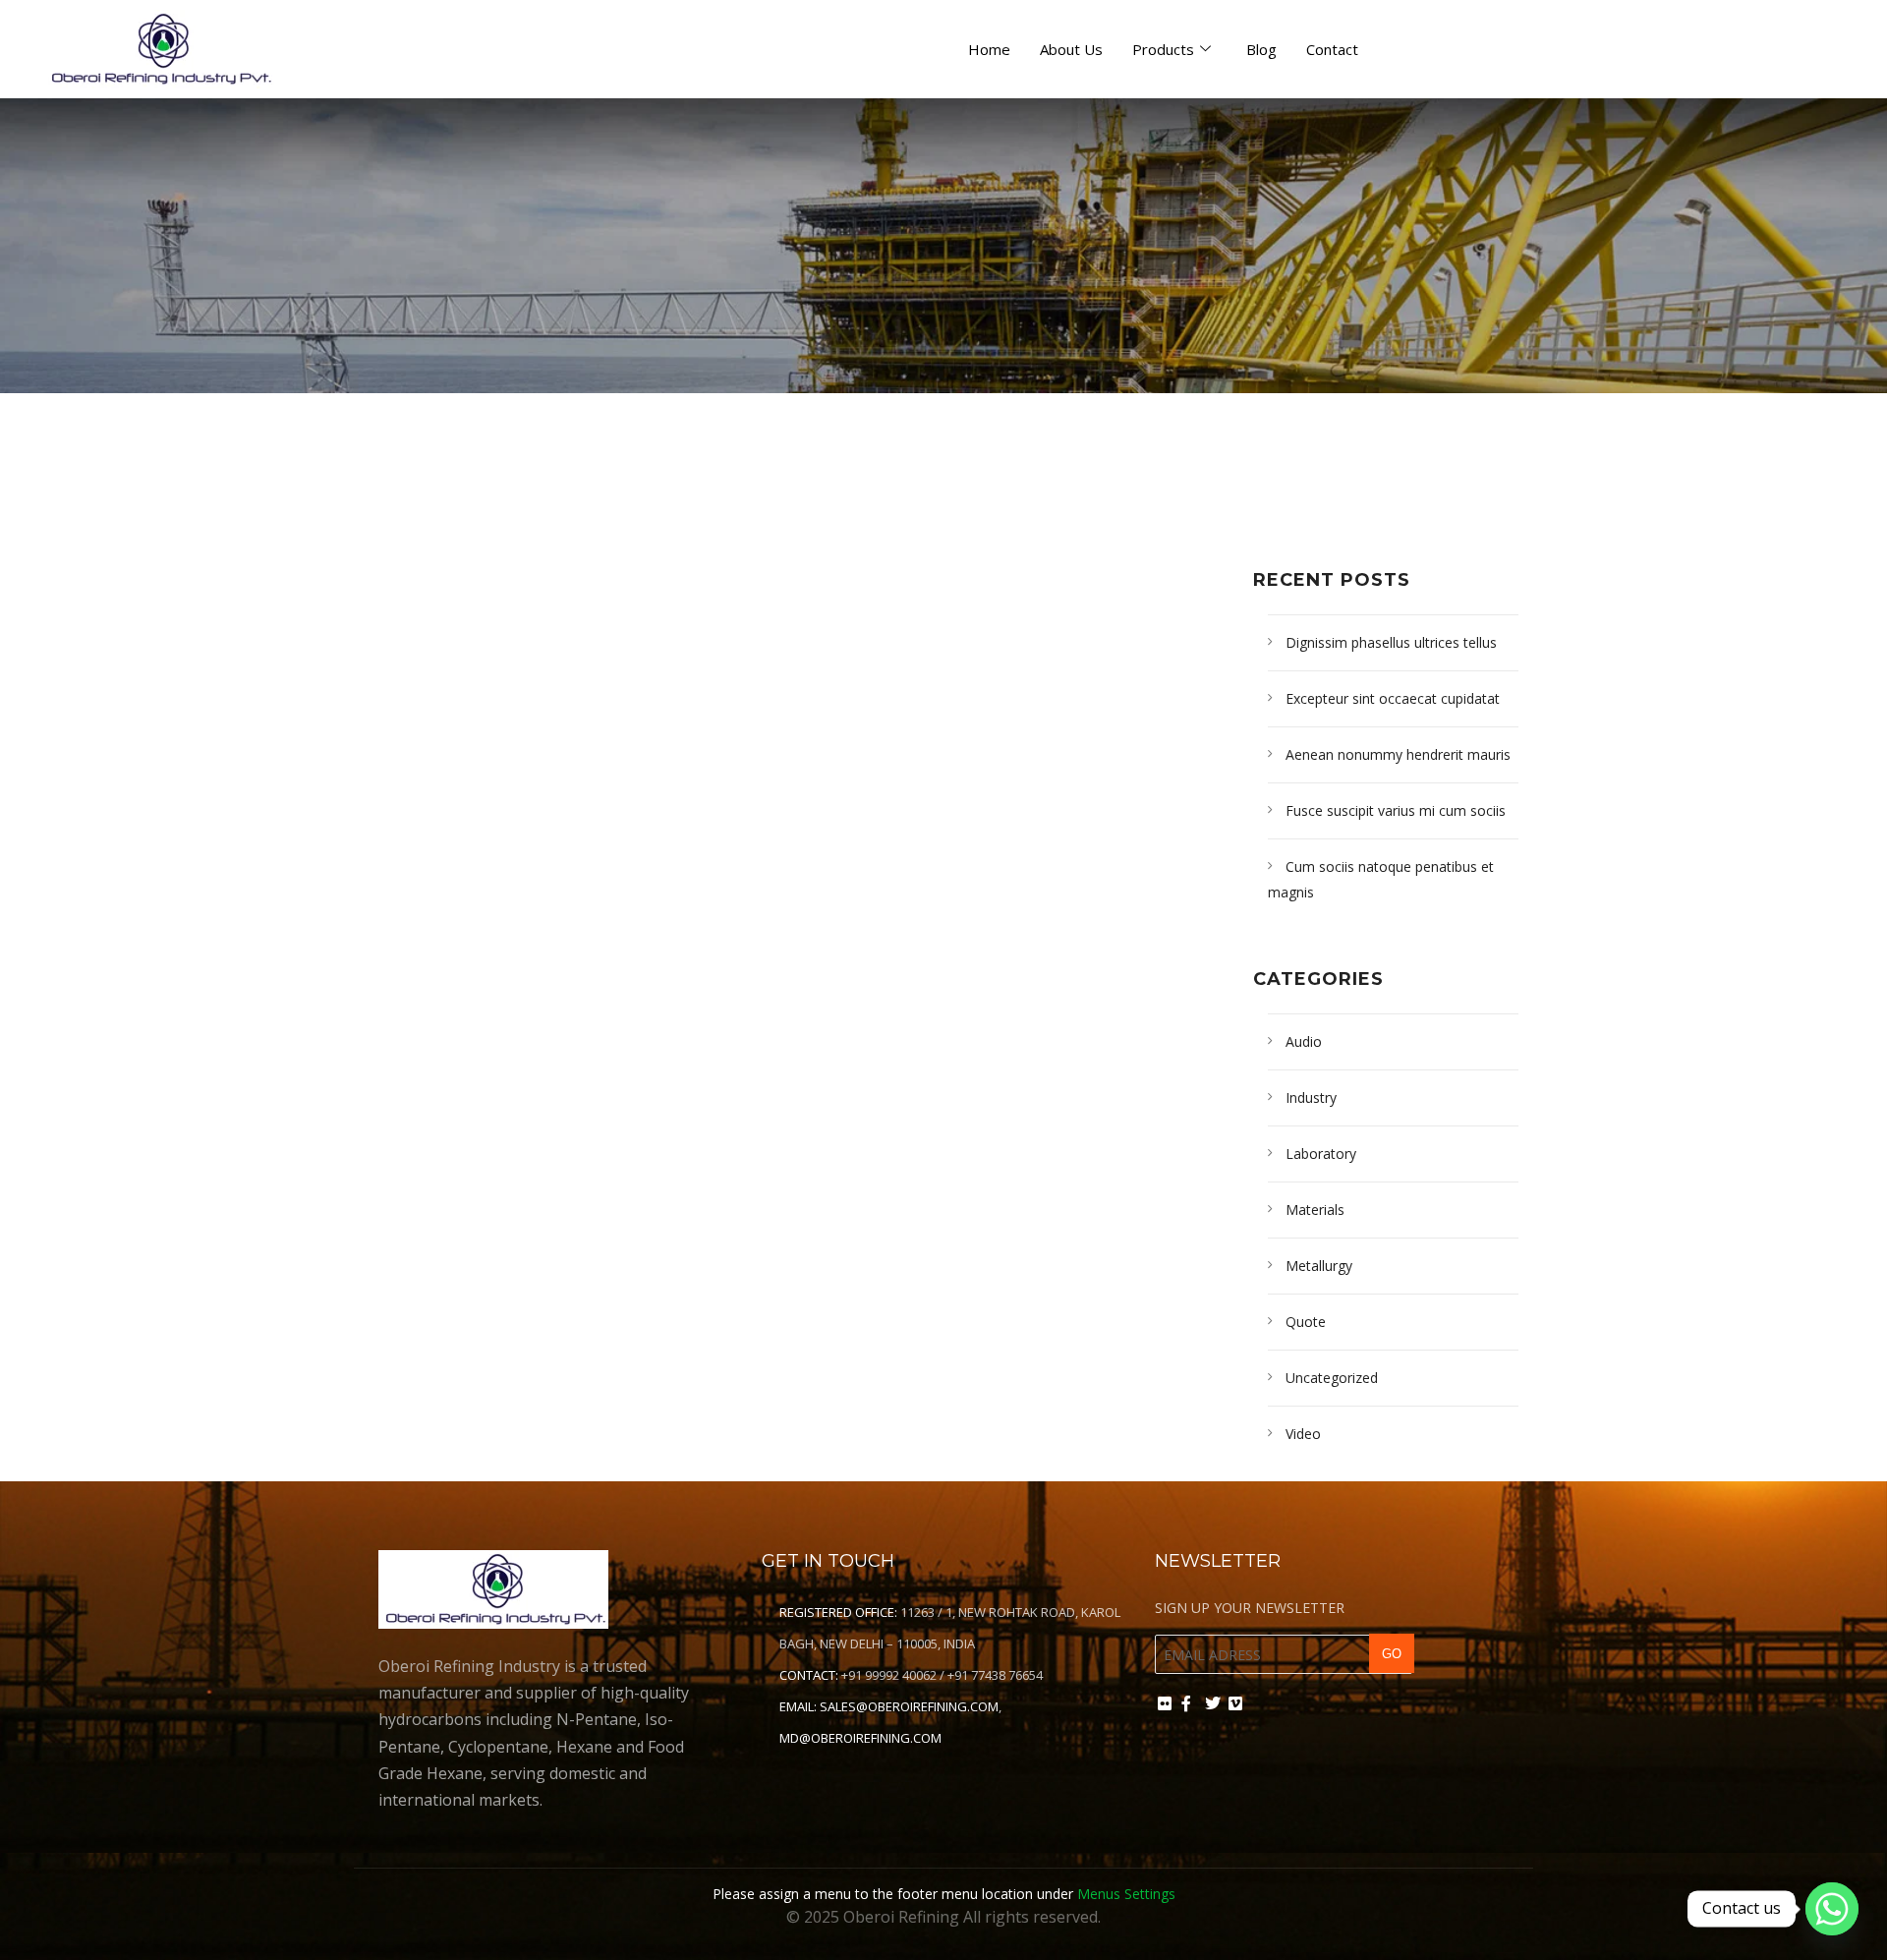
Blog (1261, 49)
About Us (1071, 49)
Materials (1315, 1210)
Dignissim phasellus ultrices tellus (1391, 642)
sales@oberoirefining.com (909, 1706)
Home (989, 49)
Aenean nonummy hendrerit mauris (1398, 754)
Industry (1311, 1097)
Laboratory (1321, 1153)
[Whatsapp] (1832, 1909)
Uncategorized (1332, 1378)
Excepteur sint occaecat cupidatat (1393, 698)
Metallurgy (1319, 1266)
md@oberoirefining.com (860, 1738)
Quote (1306, 1322)
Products (1163, 49)
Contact (1332, 49)
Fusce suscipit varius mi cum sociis (1396, 810)
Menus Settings (1126, 1894)
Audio (1304, 1041)
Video (1303, 1434)
